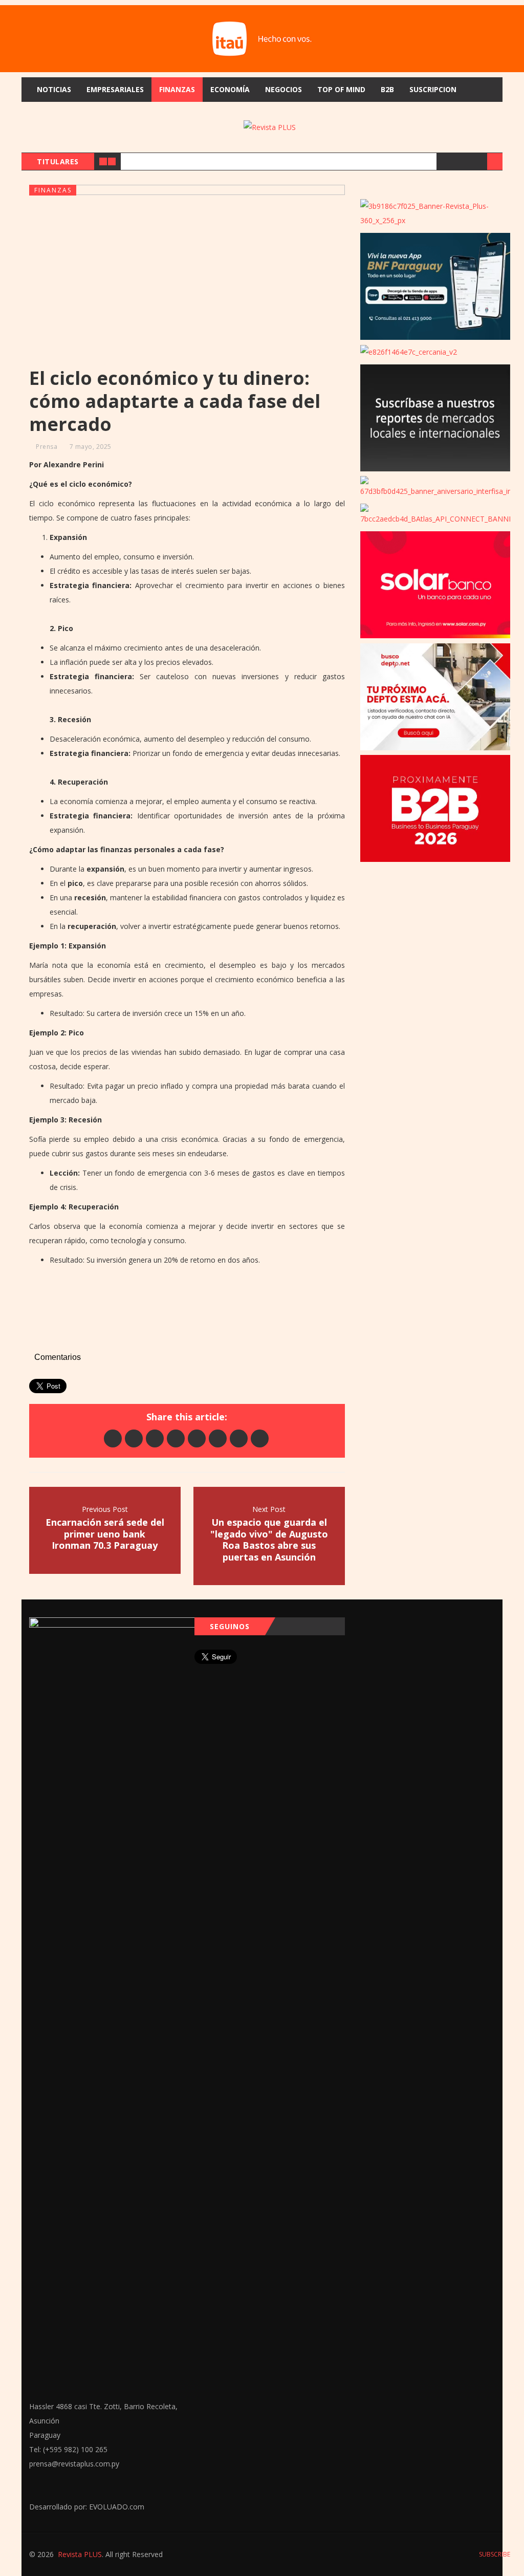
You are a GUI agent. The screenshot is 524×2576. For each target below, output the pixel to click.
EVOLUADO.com (117, 2507)
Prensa (47, 447)
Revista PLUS (80, 2554)
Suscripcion (433, 89)
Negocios (283, 89)
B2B (387, 89)
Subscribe (494, 2554)
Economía (230, 89)
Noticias (54, 89)
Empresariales (115, 89)
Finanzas (177, 89)
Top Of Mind (341, 89)
